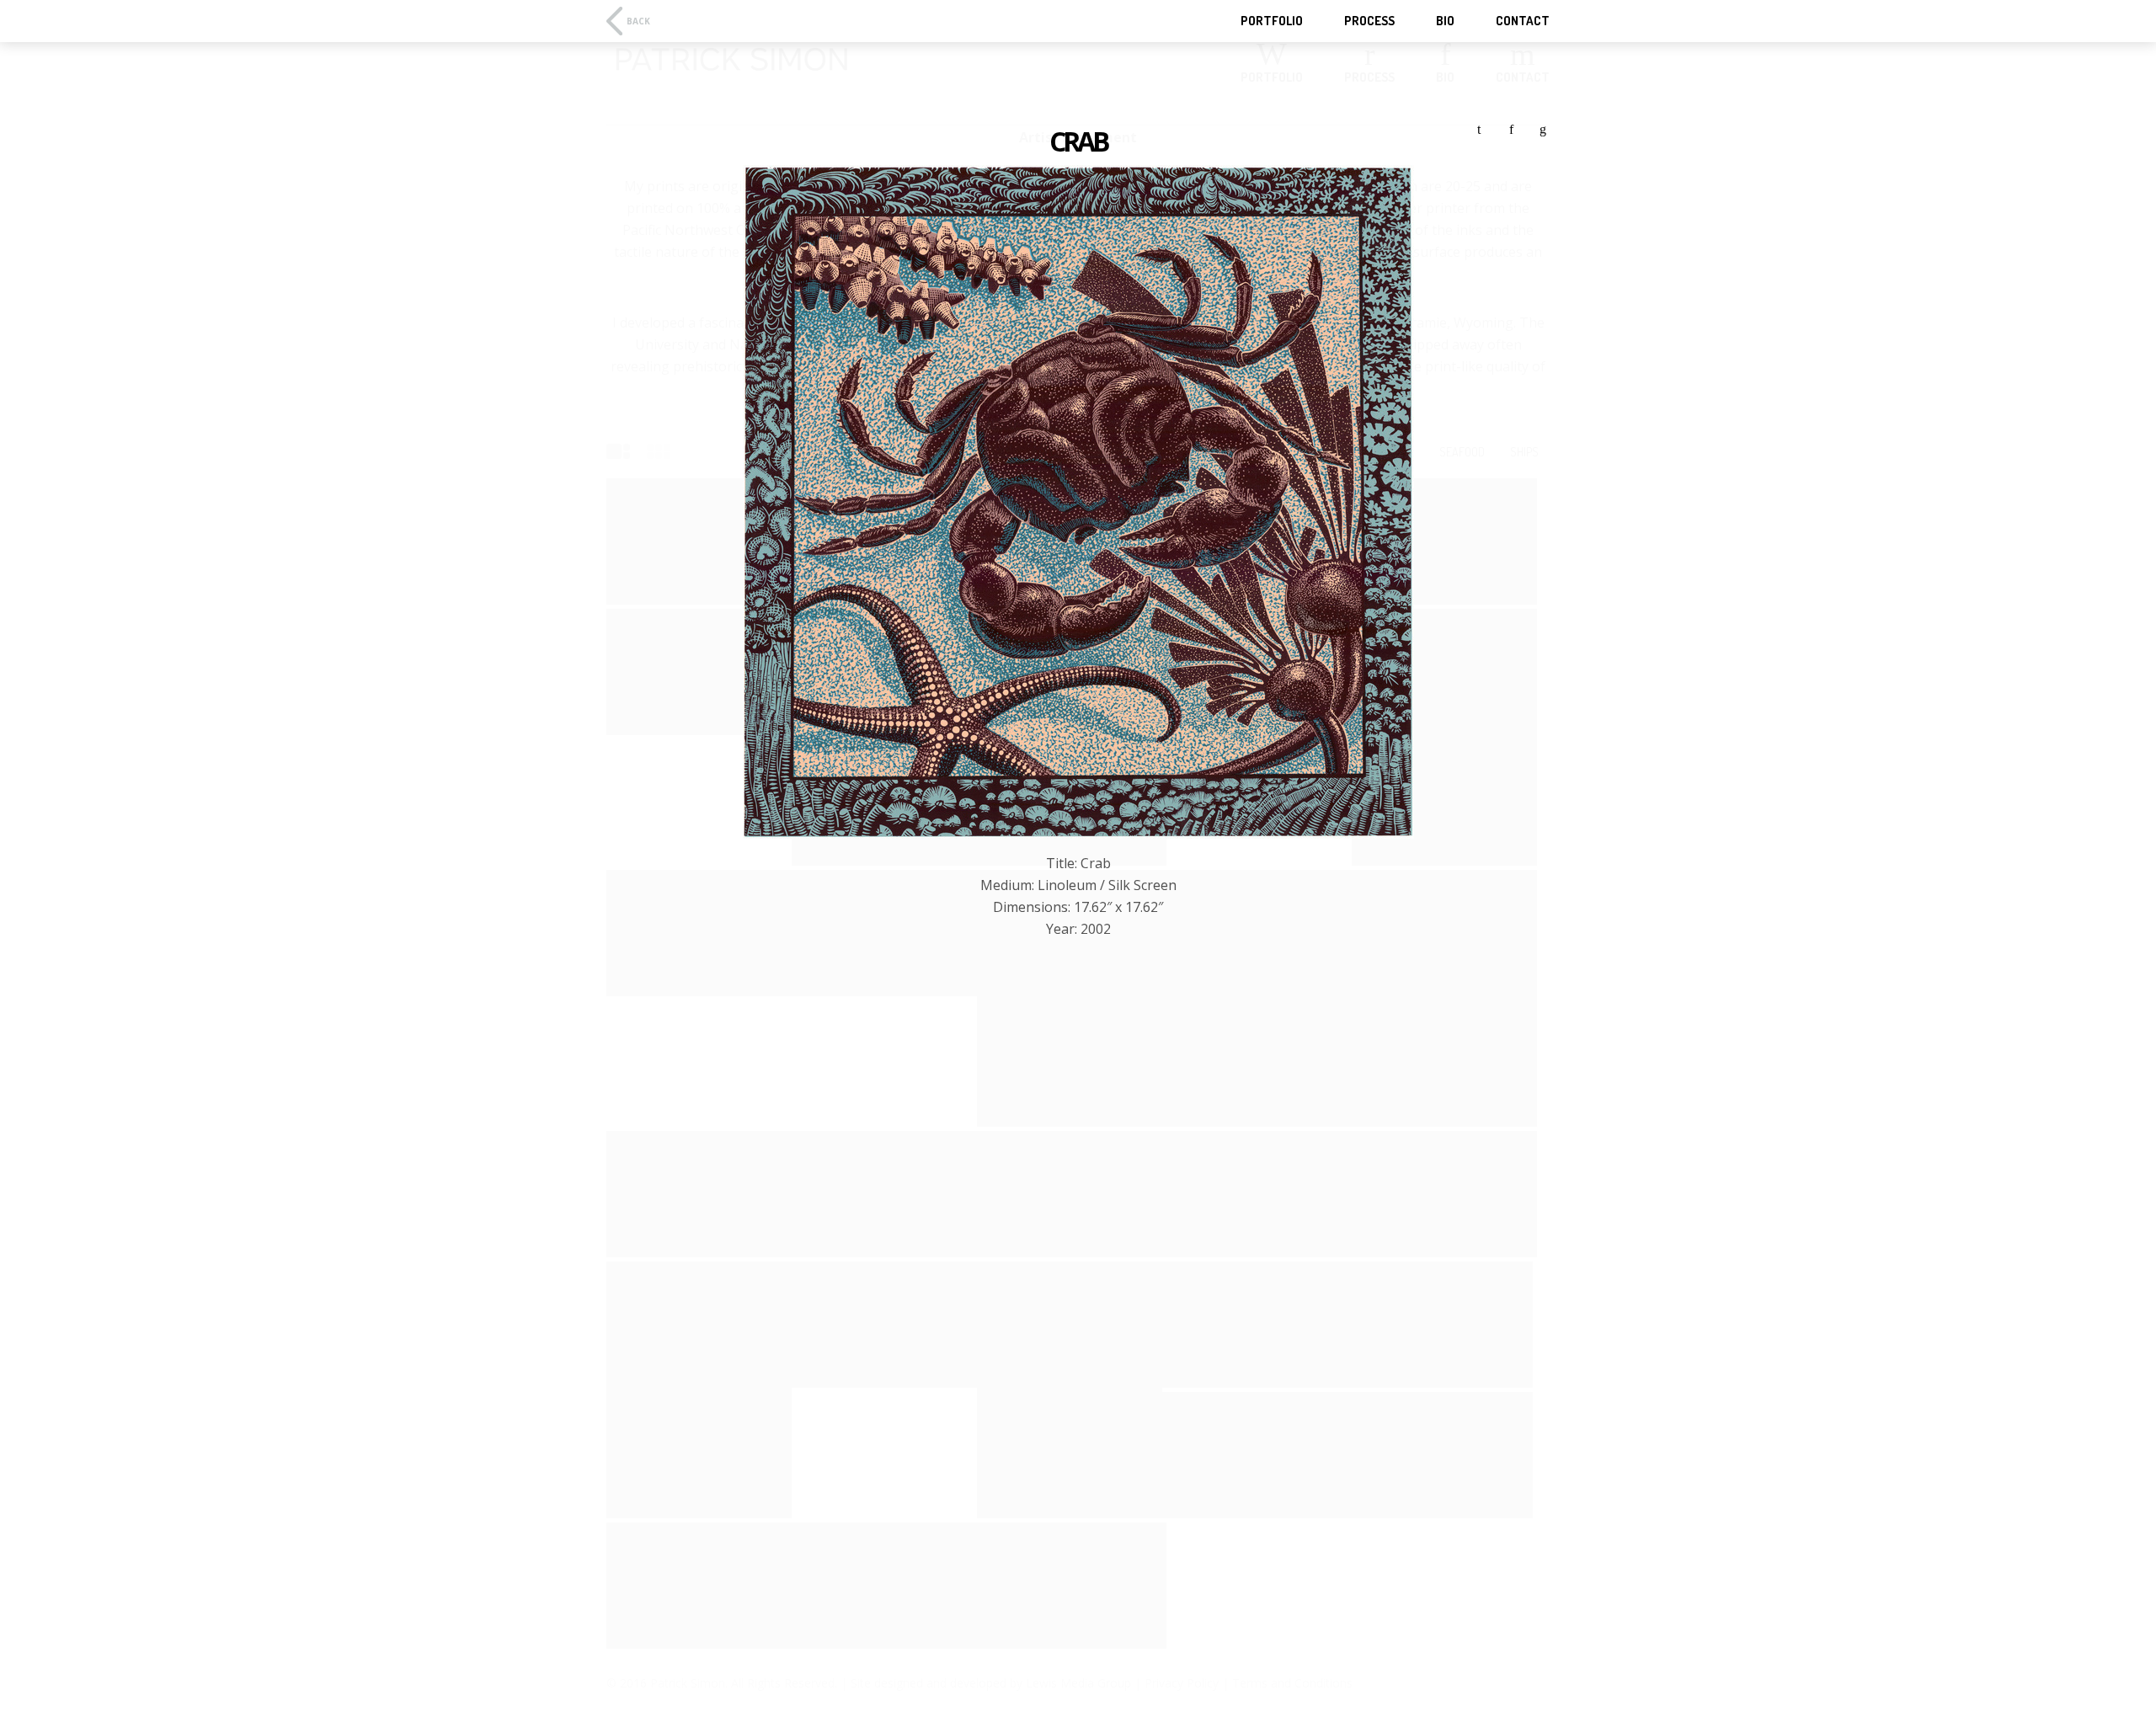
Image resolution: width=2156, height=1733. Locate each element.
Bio (1445, 21)
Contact (1523, 21)
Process (1369, 21)
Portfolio (1272, 21)
